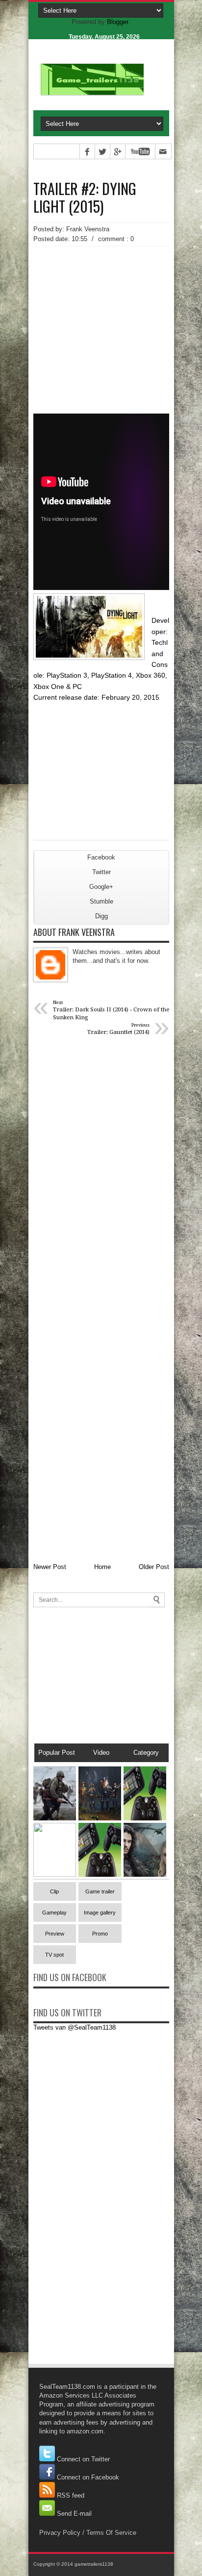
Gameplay (54, 1913)
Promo (100, 1934)
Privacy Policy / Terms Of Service (88, 2533)
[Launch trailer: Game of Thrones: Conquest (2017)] (145, 1875)
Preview (55, 1934)
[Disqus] (101, 1173)
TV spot (54, 1955)
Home (102, 1567)
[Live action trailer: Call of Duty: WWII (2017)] (55, 1818)
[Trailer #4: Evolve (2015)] (100, 1818)
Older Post (154, 1567)
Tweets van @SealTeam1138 (75, 2027)
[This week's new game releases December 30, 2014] (145, 1818)
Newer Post (50, 1567)
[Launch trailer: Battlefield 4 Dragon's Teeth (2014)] (55, 1875)
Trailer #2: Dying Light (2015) (85, 197)
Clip (54, 1891)
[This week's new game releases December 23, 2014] (100, 1875)
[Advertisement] (101, 313)
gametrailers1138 (94, 2564)
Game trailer (100, 1891)
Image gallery (100, 1913)
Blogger (117, 22)
